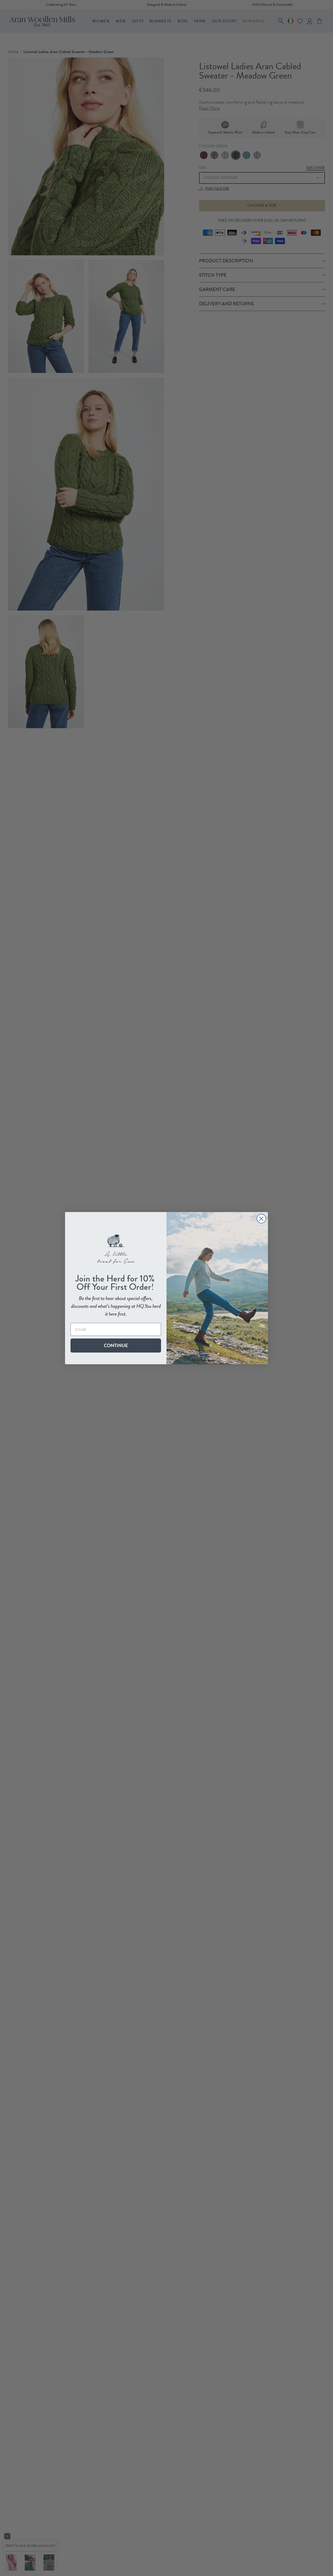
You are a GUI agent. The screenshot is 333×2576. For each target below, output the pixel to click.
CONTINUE (116, 1345)
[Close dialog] (261, 1219)
